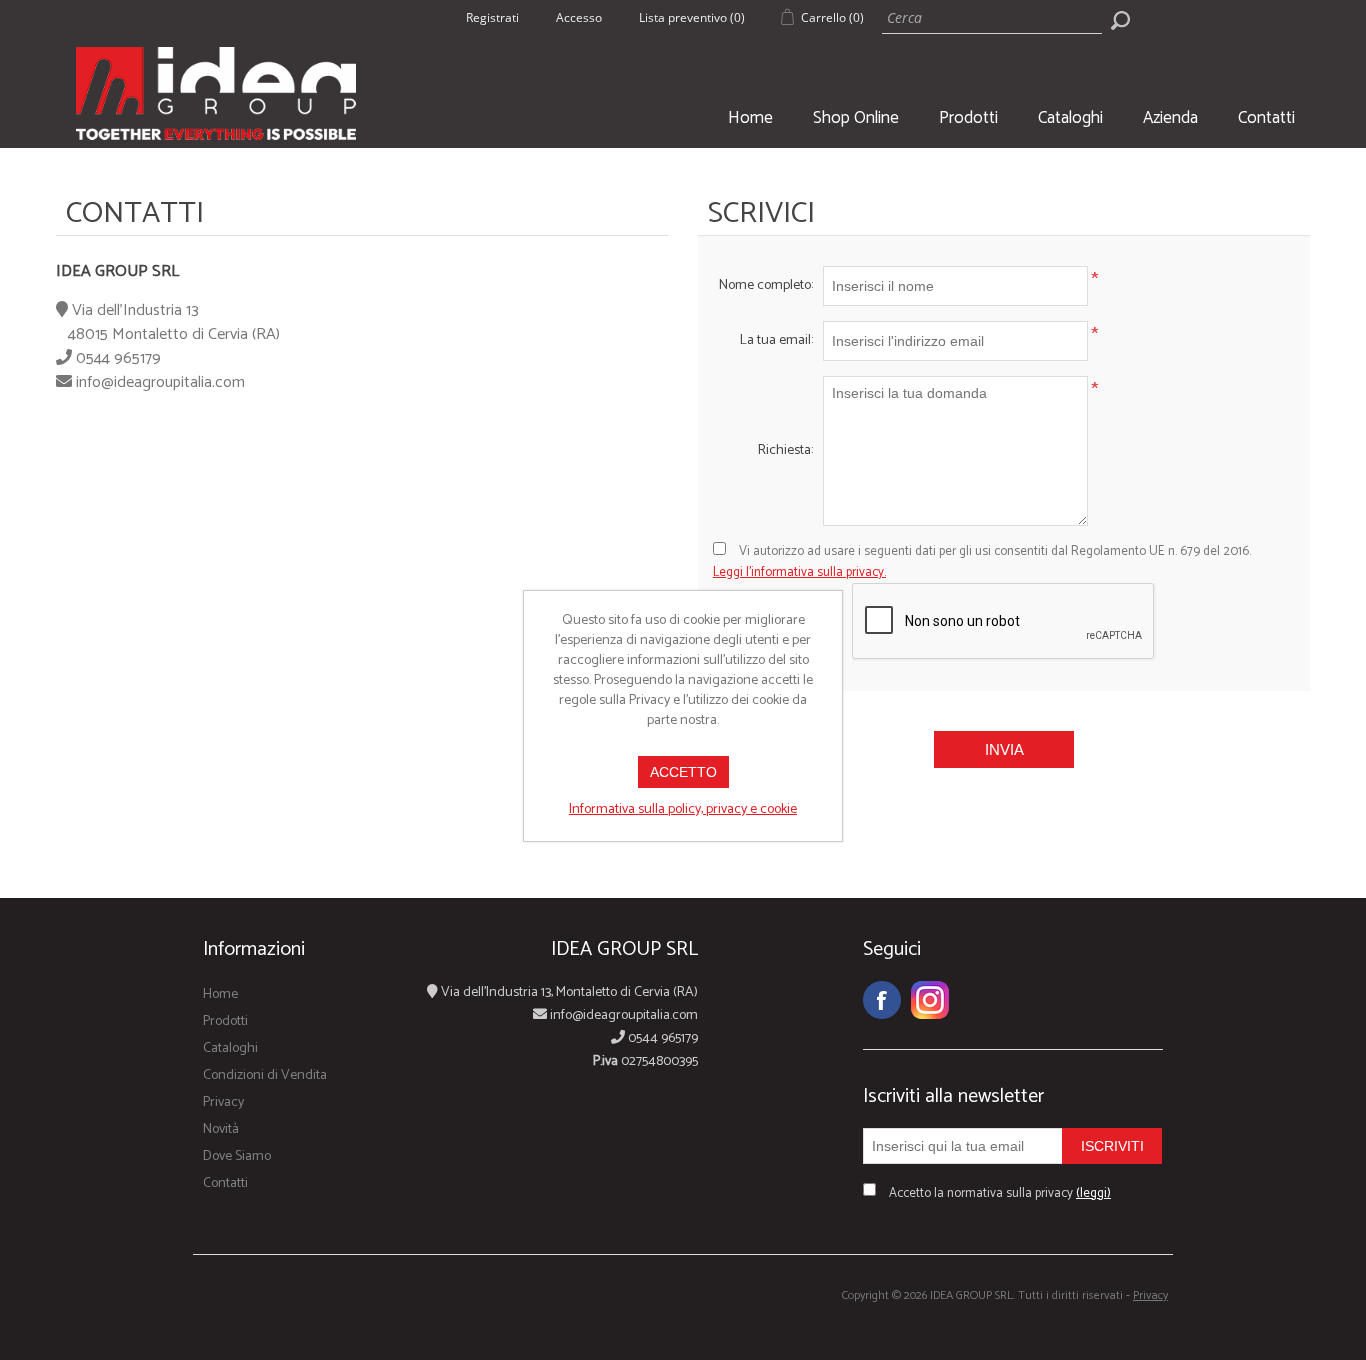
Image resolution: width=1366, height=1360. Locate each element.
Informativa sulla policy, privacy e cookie (683, 809)
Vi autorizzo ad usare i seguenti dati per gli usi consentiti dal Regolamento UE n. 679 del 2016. (982, 562)
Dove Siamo (237, 1156)
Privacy (223, 1102)
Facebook (882, 1000)
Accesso (579, 17)
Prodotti (968, 118)
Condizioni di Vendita (265, 1075)
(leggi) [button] (1093, 1193)
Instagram (930, 1000)
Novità (221, 1129)
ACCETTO (683, 772)
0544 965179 (118, 358)
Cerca (1120, 20)
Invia (1004, 749)
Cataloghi (1070, 118)
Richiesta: (785, 450)
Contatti (1266, 118)
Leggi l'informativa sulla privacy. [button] (799, 572)
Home (750, 118)
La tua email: (776, 340)
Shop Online (856, 118)
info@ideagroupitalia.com (160, 382)
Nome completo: (766, 285)
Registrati (492, 17)
